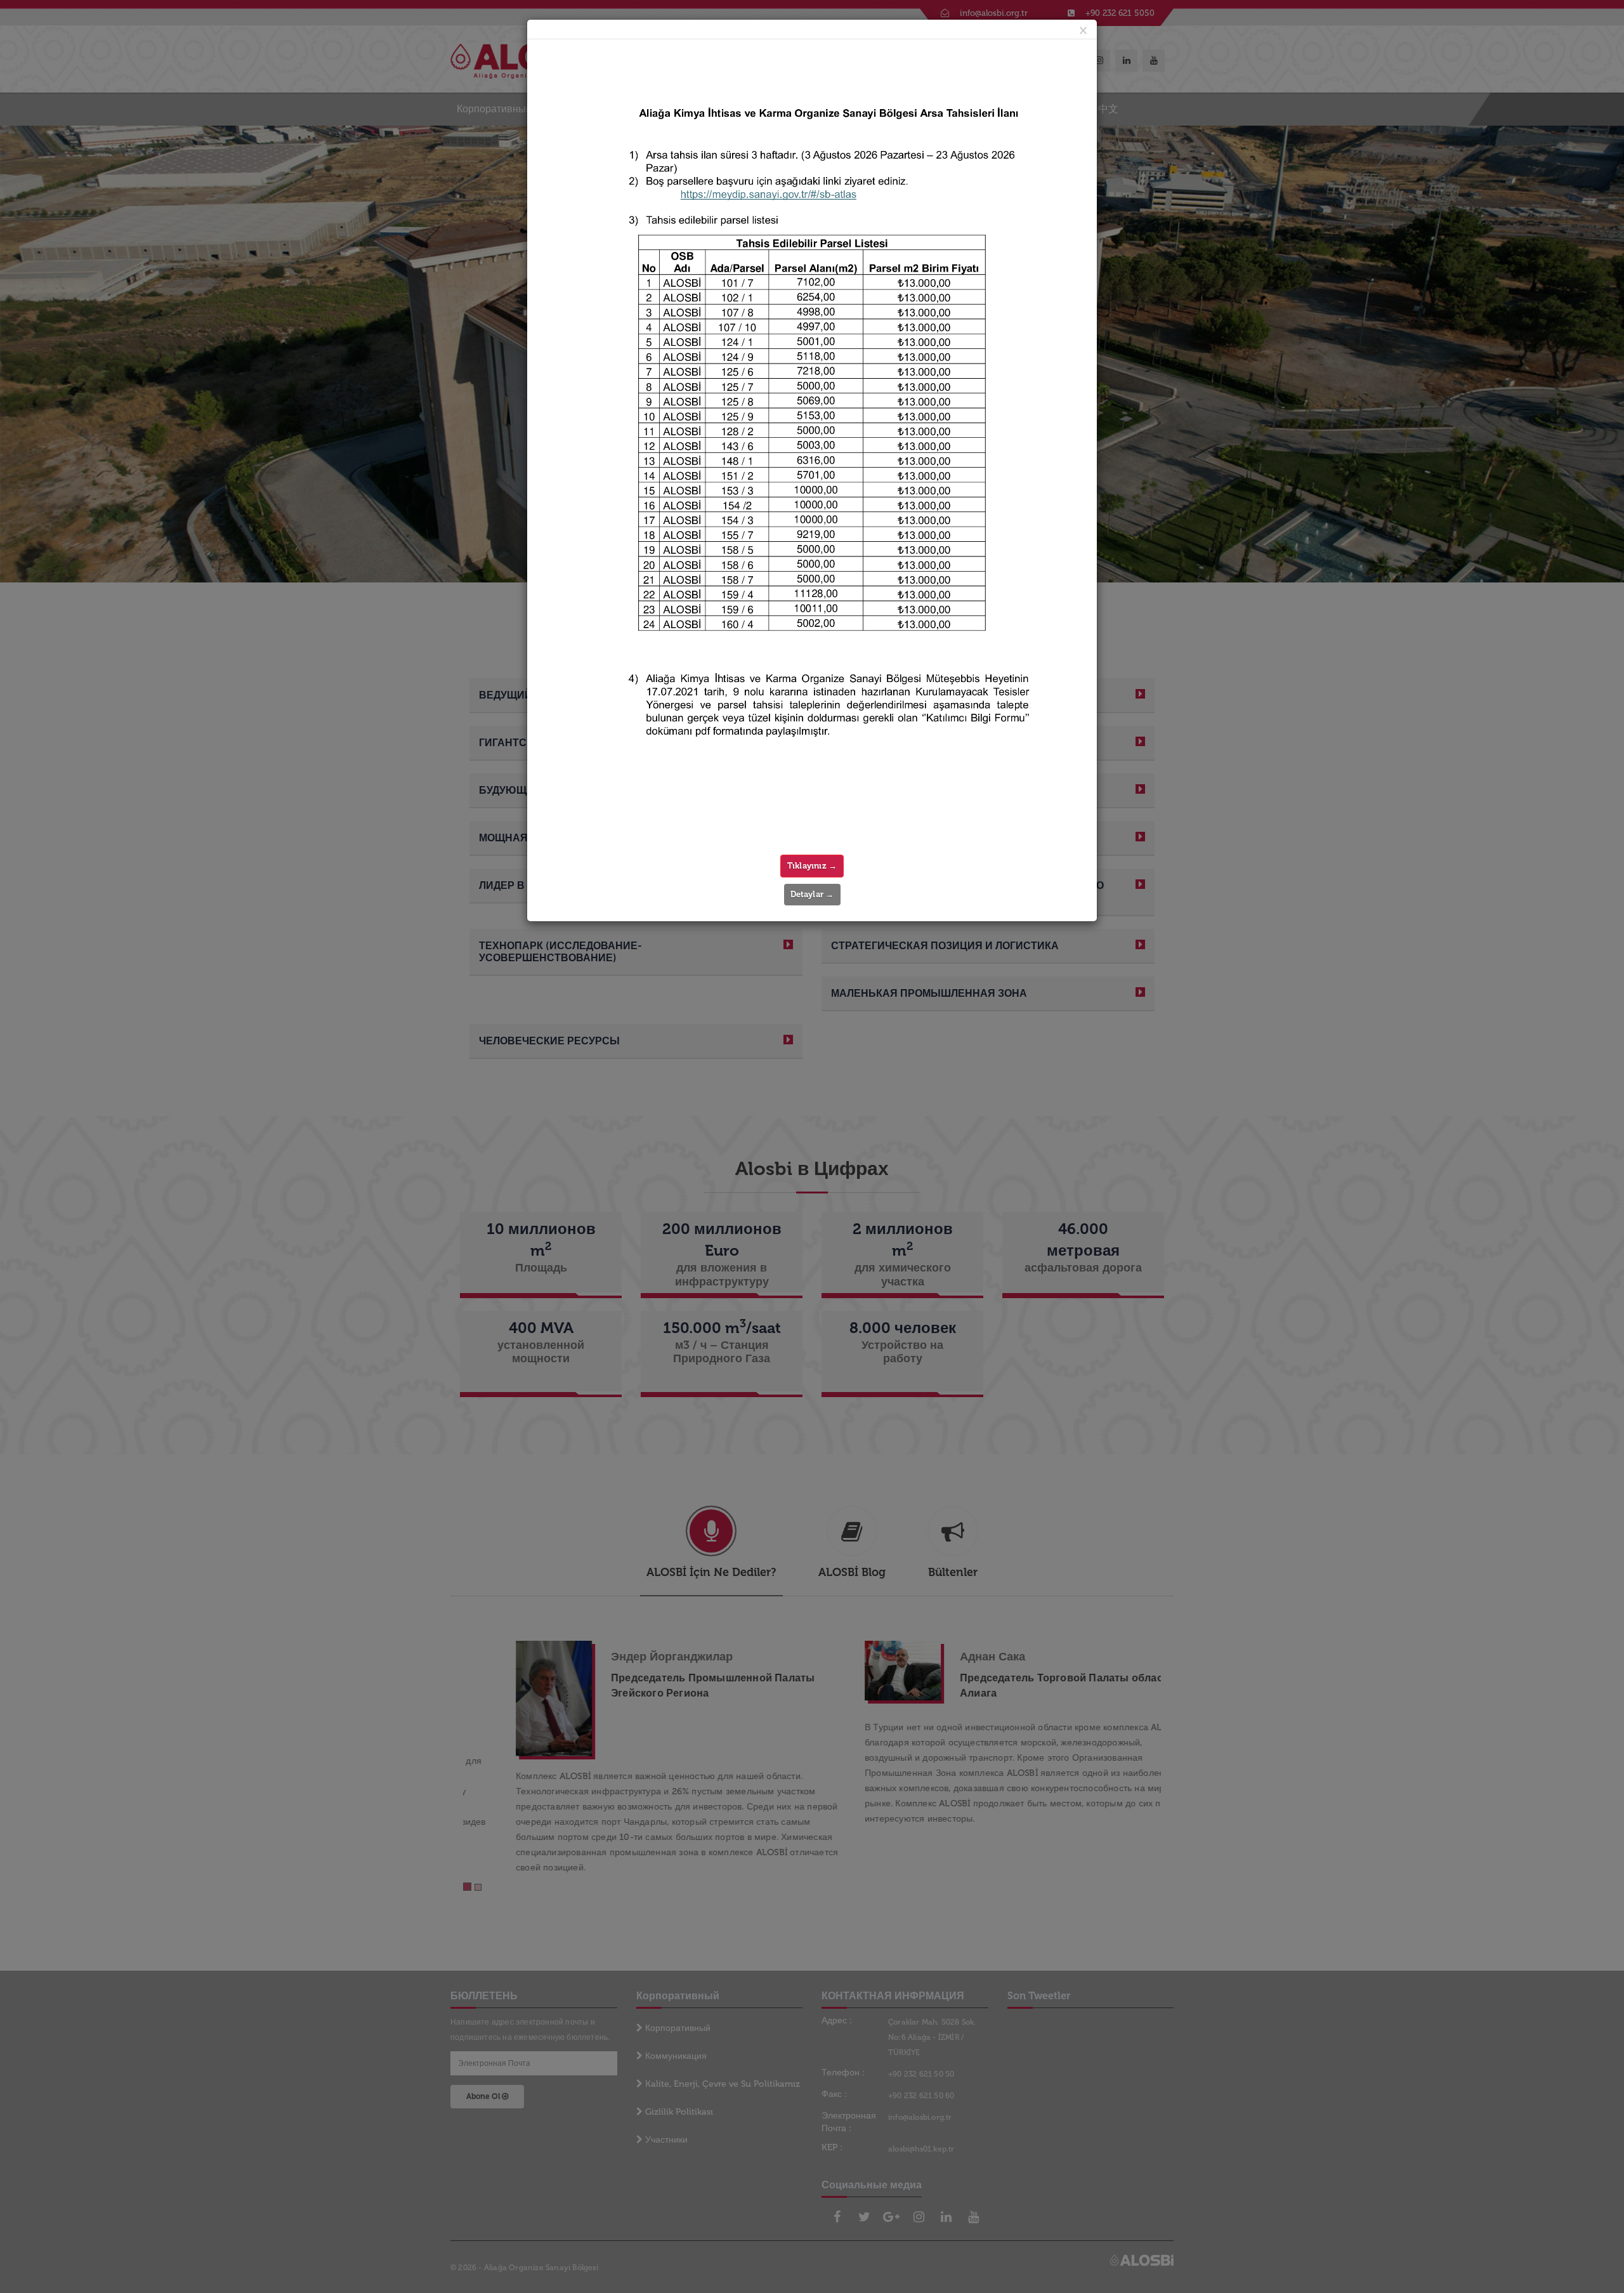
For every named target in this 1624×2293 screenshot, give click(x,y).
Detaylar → (812, 894)
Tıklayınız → (812, 866)
